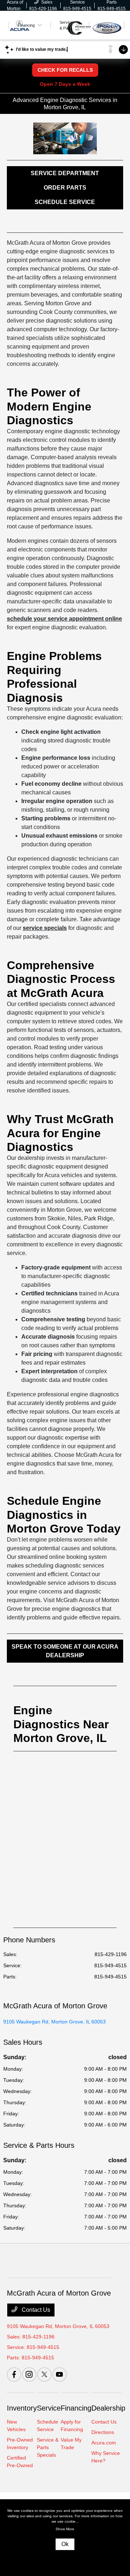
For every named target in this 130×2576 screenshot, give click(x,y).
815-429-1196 (111, 1954)
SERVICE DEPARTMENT (65, 173)
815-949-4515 (110, 1965)
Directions (103, 2432)
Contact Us (35, 2310)
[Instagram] (29, 2375)
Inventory (22, 2408)
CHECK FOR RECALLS (65, 70)
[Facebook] (14, 2375)
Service (49, 2408)
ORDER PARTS (65, 188)
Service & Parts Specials (48, 2447)
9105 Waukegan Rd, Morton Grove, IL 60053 (55, 2022)
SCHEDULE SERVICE (65, 202)
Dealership (108, 2408)
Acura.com (104, 2443)
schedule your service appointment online (64, 619)
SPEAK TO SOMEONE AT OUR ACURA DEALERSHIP (65, 1651)
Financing (76, 2408)
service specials (45, 928)
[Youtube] (60, 2375)
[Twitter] (44, 2375)
